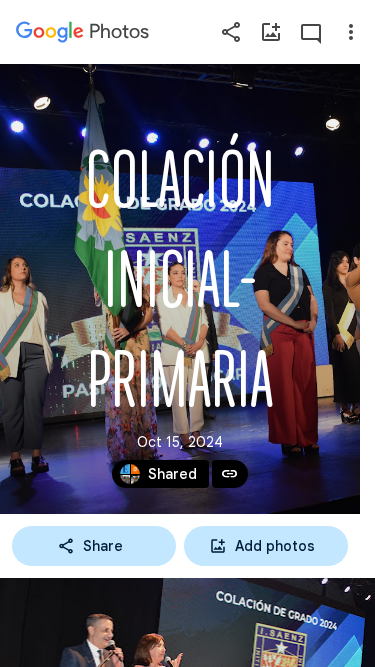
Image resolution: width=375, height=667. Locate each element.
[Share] (231, 32)
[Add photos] (271, 32)
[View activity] (311, 32)
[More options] (351, 32)
